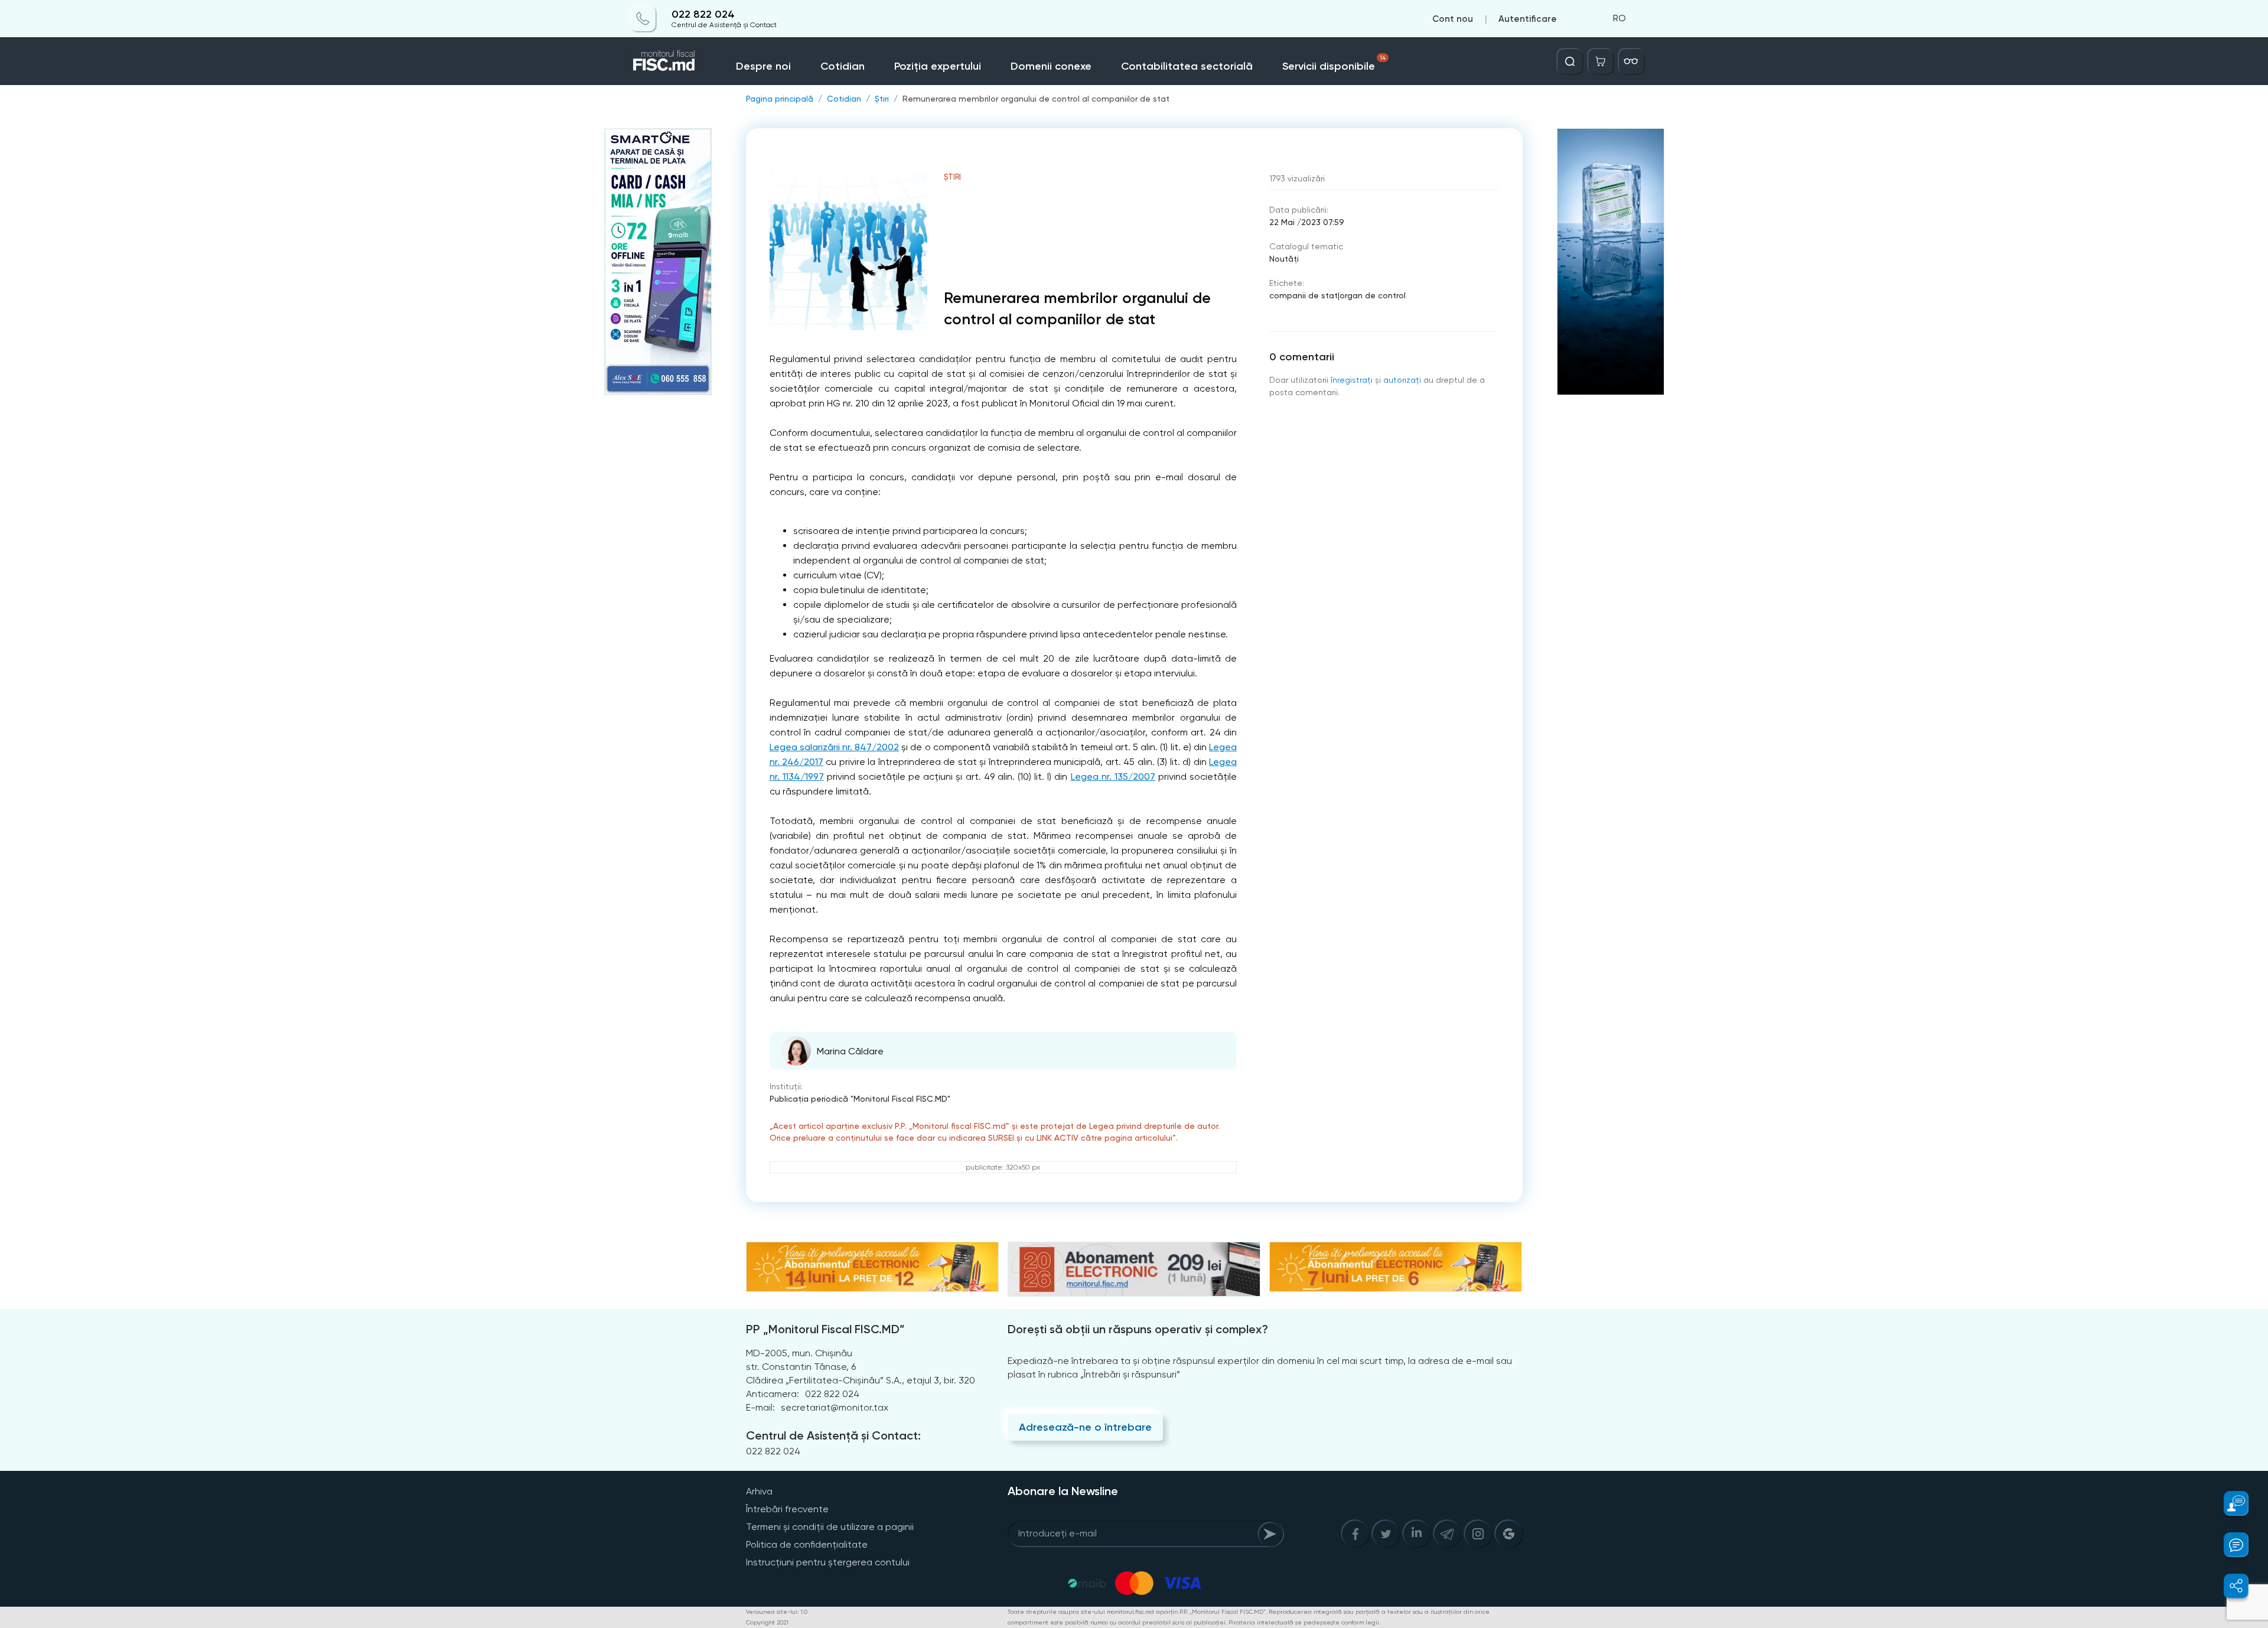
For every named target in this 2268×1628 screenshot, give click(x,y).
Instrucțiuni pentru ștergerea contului (828, 1562)
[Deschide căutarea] (1570, 61)
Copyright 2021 (767, 1622)
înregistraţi (1352, 380)
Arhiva (759, 1491)
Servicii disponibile (1334, 64)
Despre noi (763, 66)
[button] (2229, 1503)
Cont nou (1453, 19)
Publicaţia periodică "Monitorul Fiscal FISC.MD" (860, 1099)
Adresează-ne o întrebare (1085, 1427)
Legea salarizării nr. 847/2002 (835, 747)
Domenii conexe (1051, 66)
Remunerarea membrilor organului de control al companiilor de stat (1036, 99)
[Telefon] (643, 19)
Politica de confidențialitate (807, 1544)
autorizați (1402, 380)
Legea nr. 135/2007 (1113, 776)
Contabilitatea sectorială (1187, 66)
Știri (882, 99)
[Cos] (1601, 61)
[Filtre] (1631, 61)
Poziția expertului (938, 66)
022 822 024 (703, 14)
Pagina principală (780, 99)
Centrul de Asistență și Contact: (833, 1435)
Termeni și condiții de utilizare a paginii (830, 1527)
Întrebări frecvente (787, 1509)
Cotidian (843, 66)
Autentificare (1528, 19)
